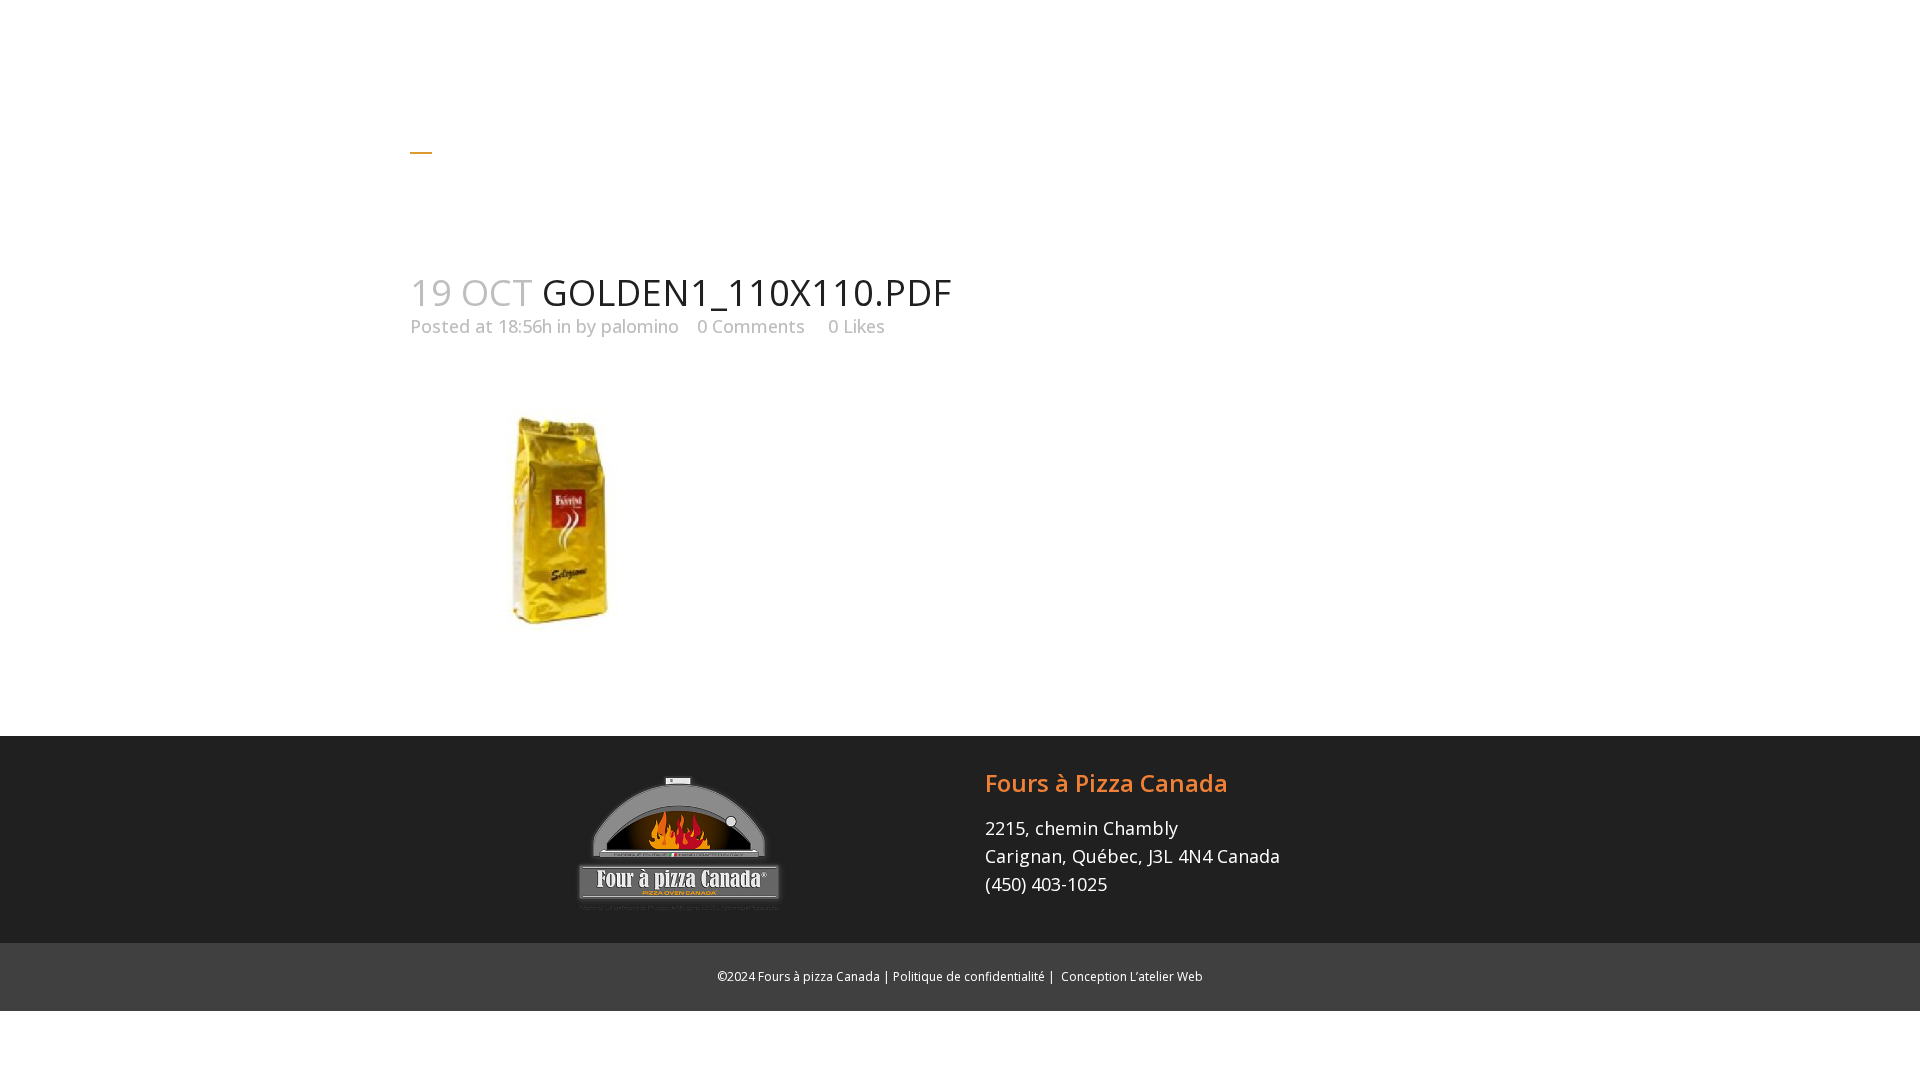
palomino (640, 326)
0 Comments (751, 326)
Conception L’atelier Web (1132, 976)
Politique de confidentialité (969, 976)
